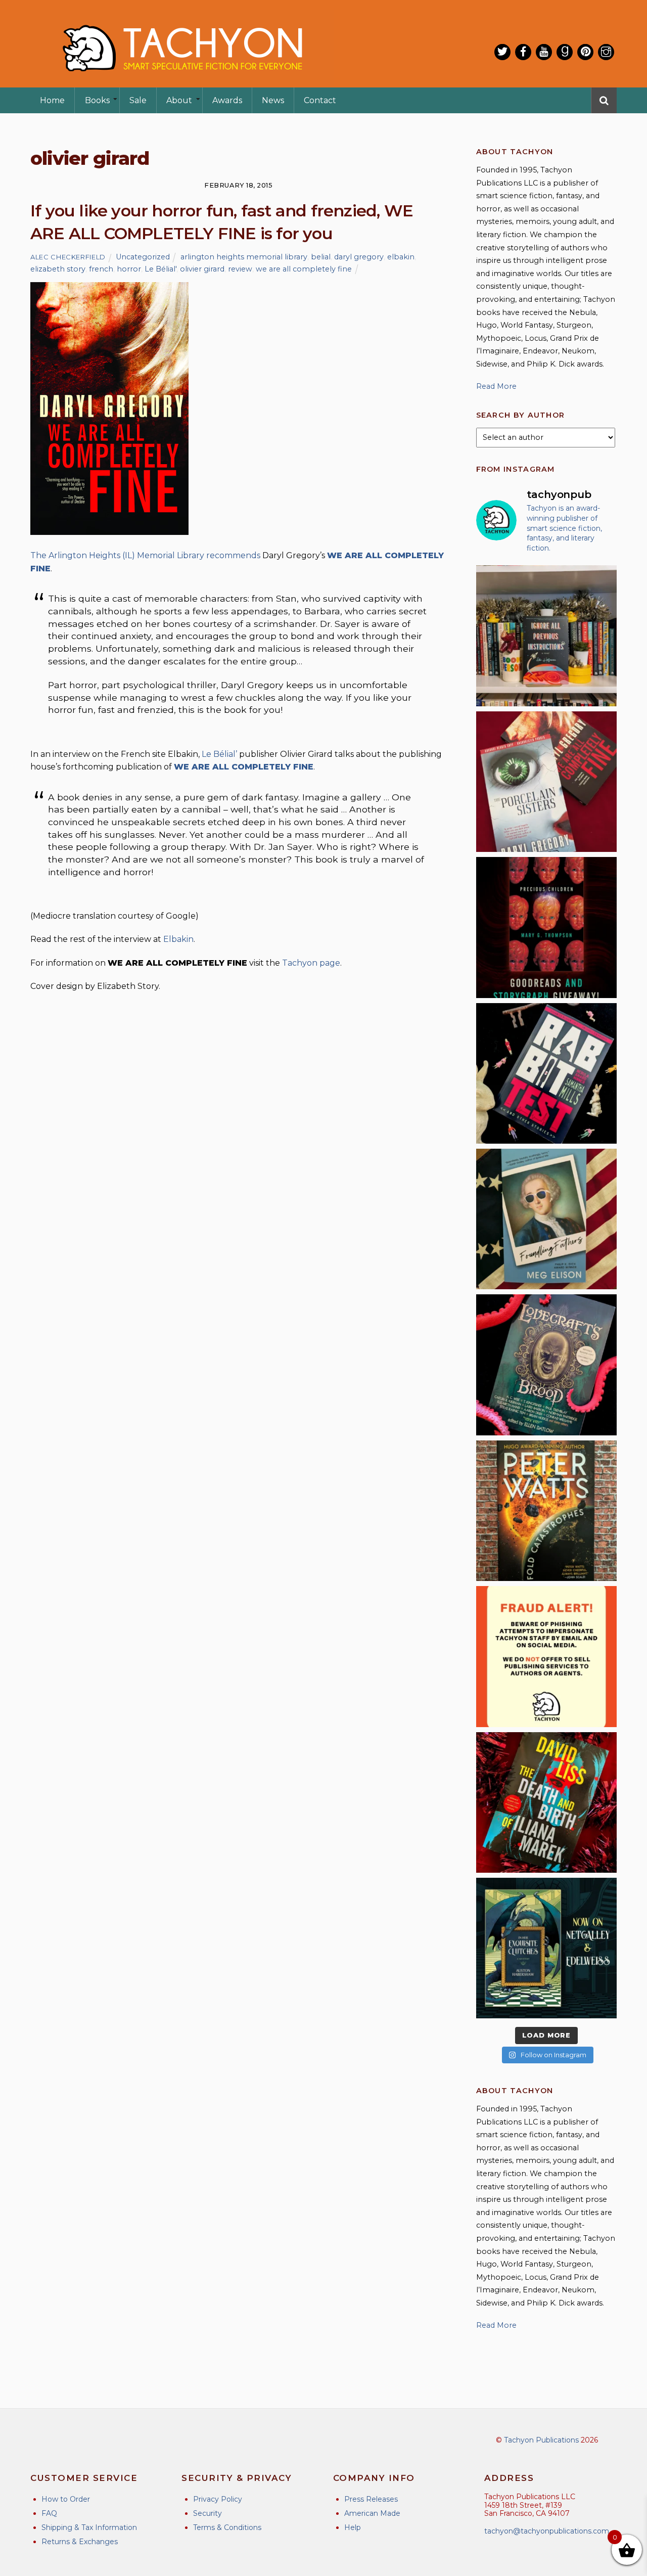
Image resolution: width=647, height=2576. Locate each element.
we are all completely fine (304, 269)
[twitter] (502, 52)
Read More (496, 386)
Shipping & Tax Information (89, 2527)
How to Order (66, 2499)
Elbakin (178, 939)
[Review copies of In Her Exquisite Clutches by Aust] (546, 1948)
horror (129, 269)
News (273, 100)
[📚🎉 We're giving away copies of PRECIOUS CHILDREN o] (546, 927)
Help (353, 2527)
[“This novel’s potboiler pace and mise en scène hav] (546, 1802)
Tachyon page (311, 963)
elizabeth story (58, 269)
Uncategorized (143, 257)
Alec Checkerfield (68, 257)
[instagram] (606, 52)
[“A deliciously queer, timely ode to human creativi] (546, 636)
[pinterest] (585, 52)
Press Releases (371, 2499)
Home (52, 100)
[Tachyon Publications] (182, 81)
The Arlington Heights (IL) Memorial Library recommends (145, 555)
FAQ (49, 2513)
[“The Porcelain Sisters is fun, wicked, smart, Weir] (546, 782)
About (179, 100)
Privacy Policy (218, 2499)
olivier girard (202, 269)
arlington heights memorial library (244, 257)
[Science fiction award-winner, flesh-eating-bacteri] (546, 1511)
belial (321, 257)
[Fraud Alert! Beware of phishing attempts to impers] (546, 1656)
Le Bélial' (160, 269)
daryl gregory (359, 257)
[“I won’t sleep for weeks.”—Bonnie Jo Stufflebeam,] (546, 1365)
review (240, 269)
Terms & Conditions (227, 2527)
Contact (320, 100)
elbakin (401, 257)
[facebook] (523, 52)
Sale (138, 100)
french (101, 269)
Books (97, 100)
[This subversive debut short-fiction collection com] (546, 1073)
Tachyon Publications (541, 2440)
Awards (227, 100)
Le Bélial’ (220, 754)
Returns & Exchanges (80, 2542)
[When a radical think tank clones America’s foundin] (546, 1219)
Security (207, 2513)
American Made (372, 2513)
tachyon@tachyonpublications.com (547, 2531)
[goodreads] (565, 52)
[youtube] (544, 52)
